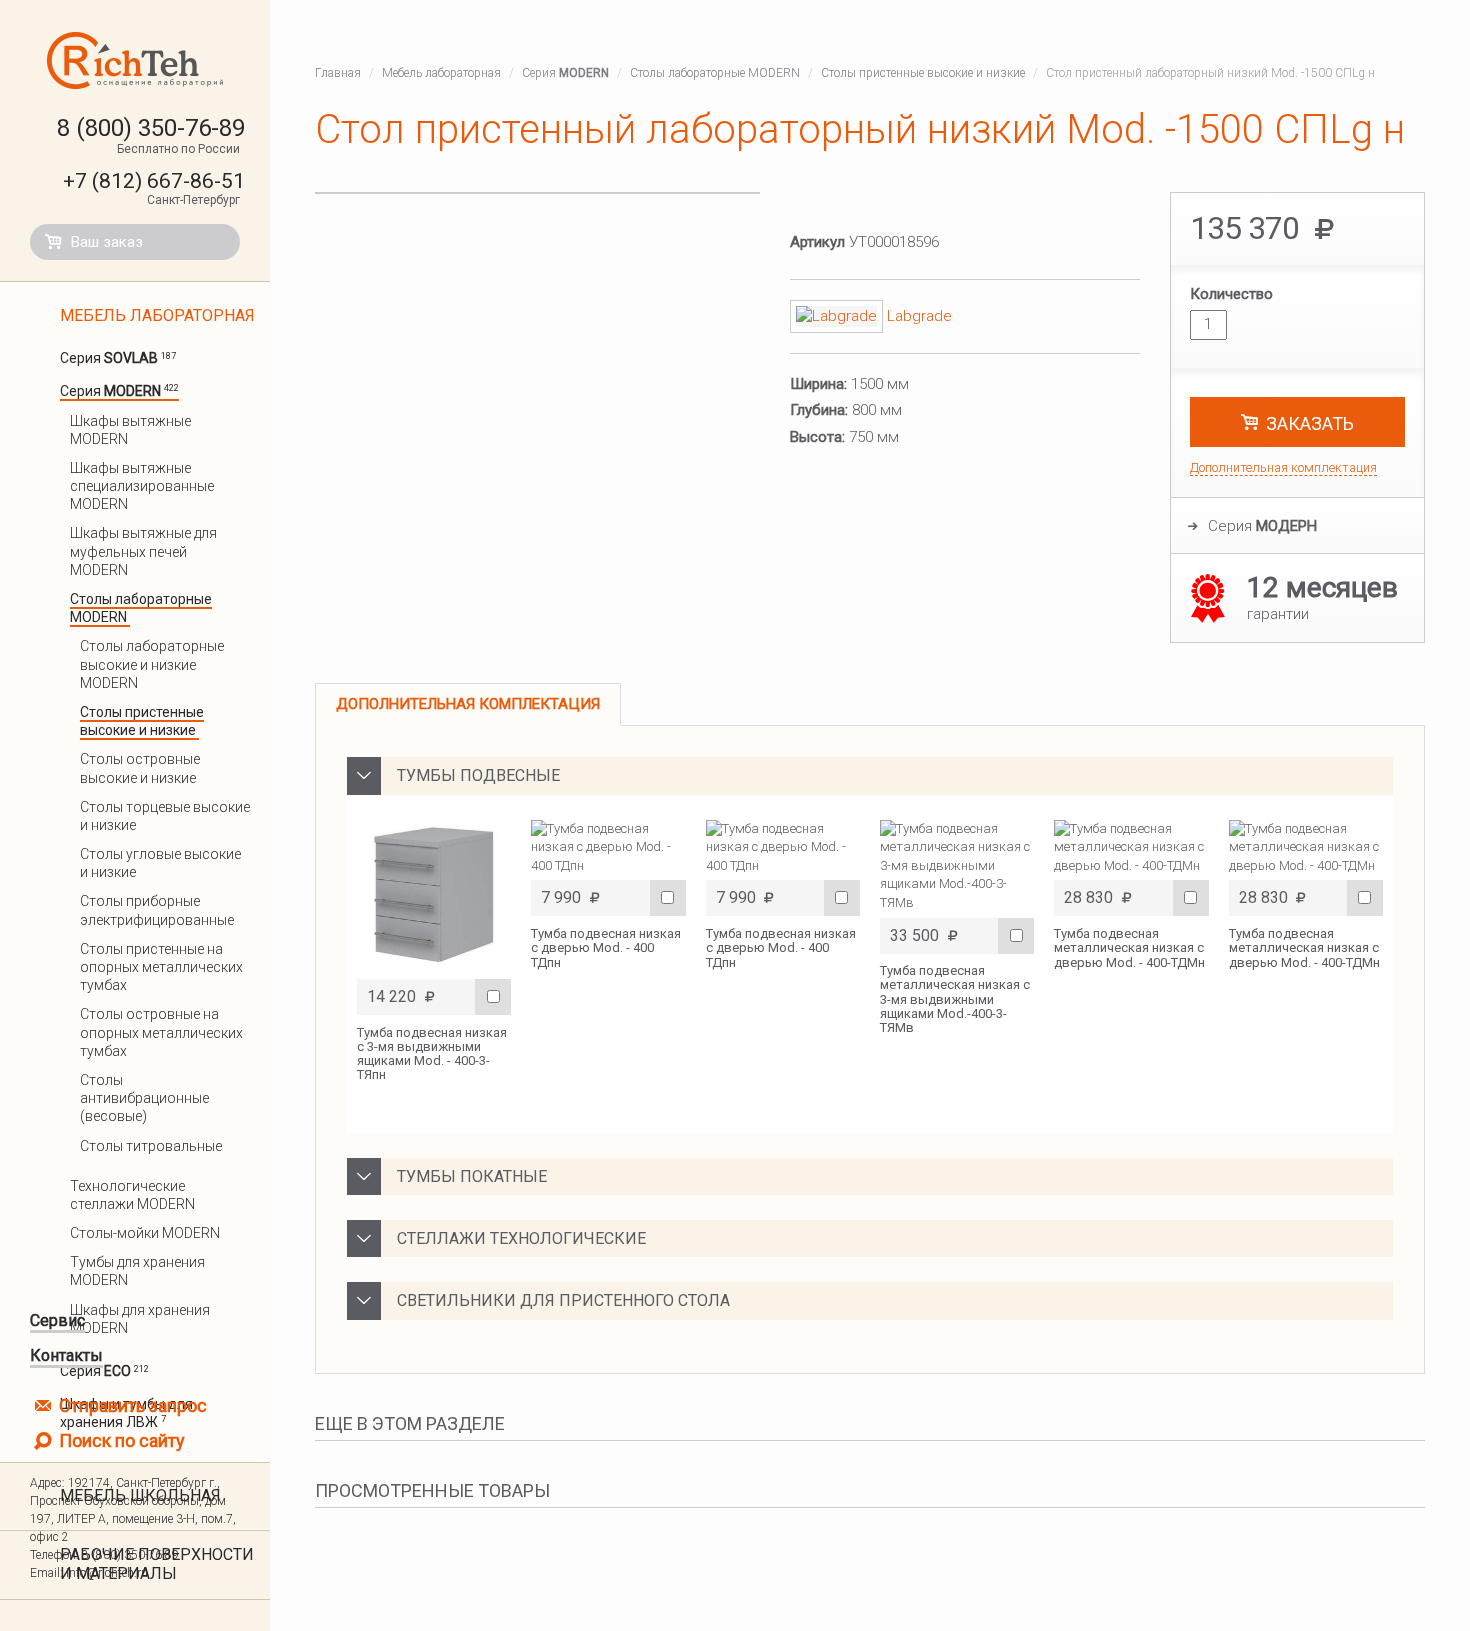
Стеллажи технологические (521, 1238)
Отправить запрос (131, 1405)
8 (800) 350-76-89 (151, 128)
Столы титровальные (152, 1146)
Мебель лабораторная (157, 315)
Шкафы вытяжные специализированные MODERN (142, 486)
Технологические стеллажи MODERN (134, 1195)
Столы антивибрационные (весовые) (144, 1098)
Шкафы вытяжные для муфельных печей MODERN (143, 551)
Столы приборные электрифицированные (158, 910)
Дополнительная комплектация (1283, 467)
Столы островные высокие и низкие (140, 768)
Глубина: (819, 410)
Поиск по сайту (120, 1440)
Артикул (817, 242)
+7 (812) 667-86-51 (154, 181)
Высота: (817, 437)
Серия (118, 358)
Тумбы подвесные (478, 775)
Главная (338, 73)
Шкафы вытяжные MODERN (130, 430)
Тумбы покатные (472, 1176)
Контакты (66, 1355)
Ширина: (818, 384)
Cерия (1262, 526)
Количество (1231, 294)
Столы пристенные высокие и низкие (142, 721)
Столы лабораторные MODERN (715, 73)
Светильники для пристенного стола (563, 1300)
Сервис (57, 1320)
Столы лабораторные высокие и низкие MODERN (152, 664)
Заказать (1310, 423)
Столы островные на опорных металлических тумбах (161, 1032)
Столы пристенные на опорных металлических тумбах (161, 967)
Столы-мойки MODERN (146, 1233)
